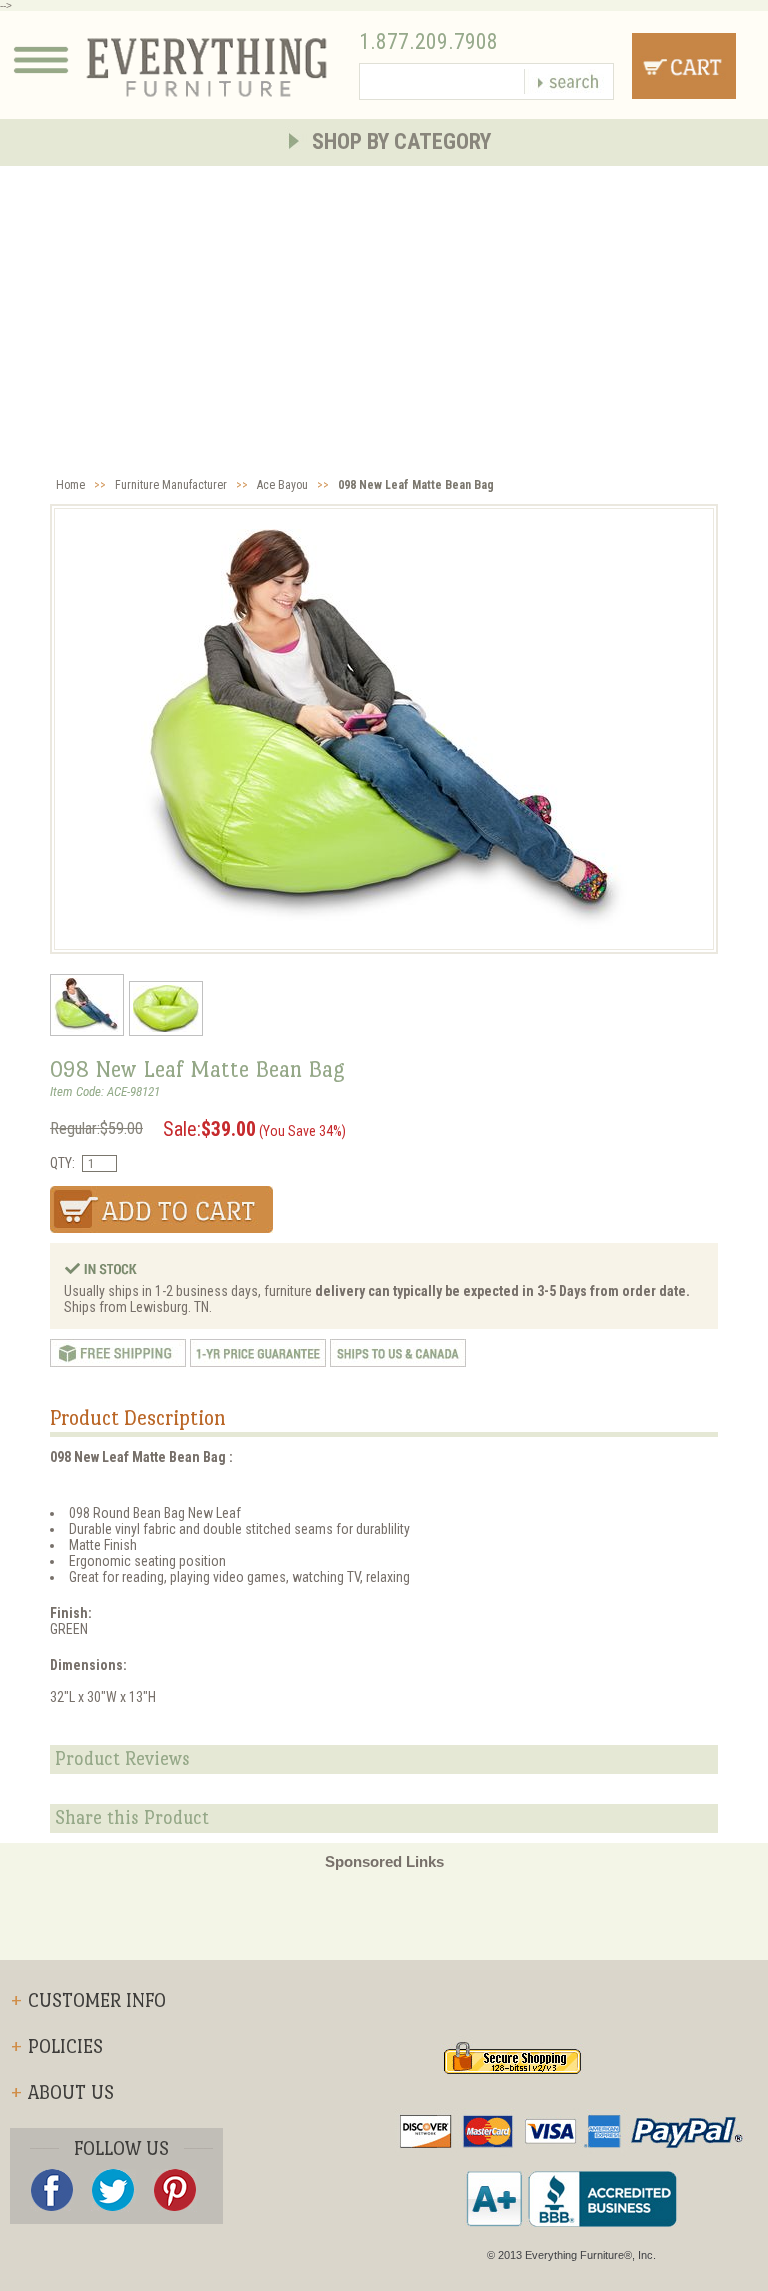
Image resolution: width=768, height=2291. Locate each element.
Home (70, 485)
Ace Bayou (282, 485)
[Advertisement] (384, 316)
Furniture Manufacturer (171, 485)
